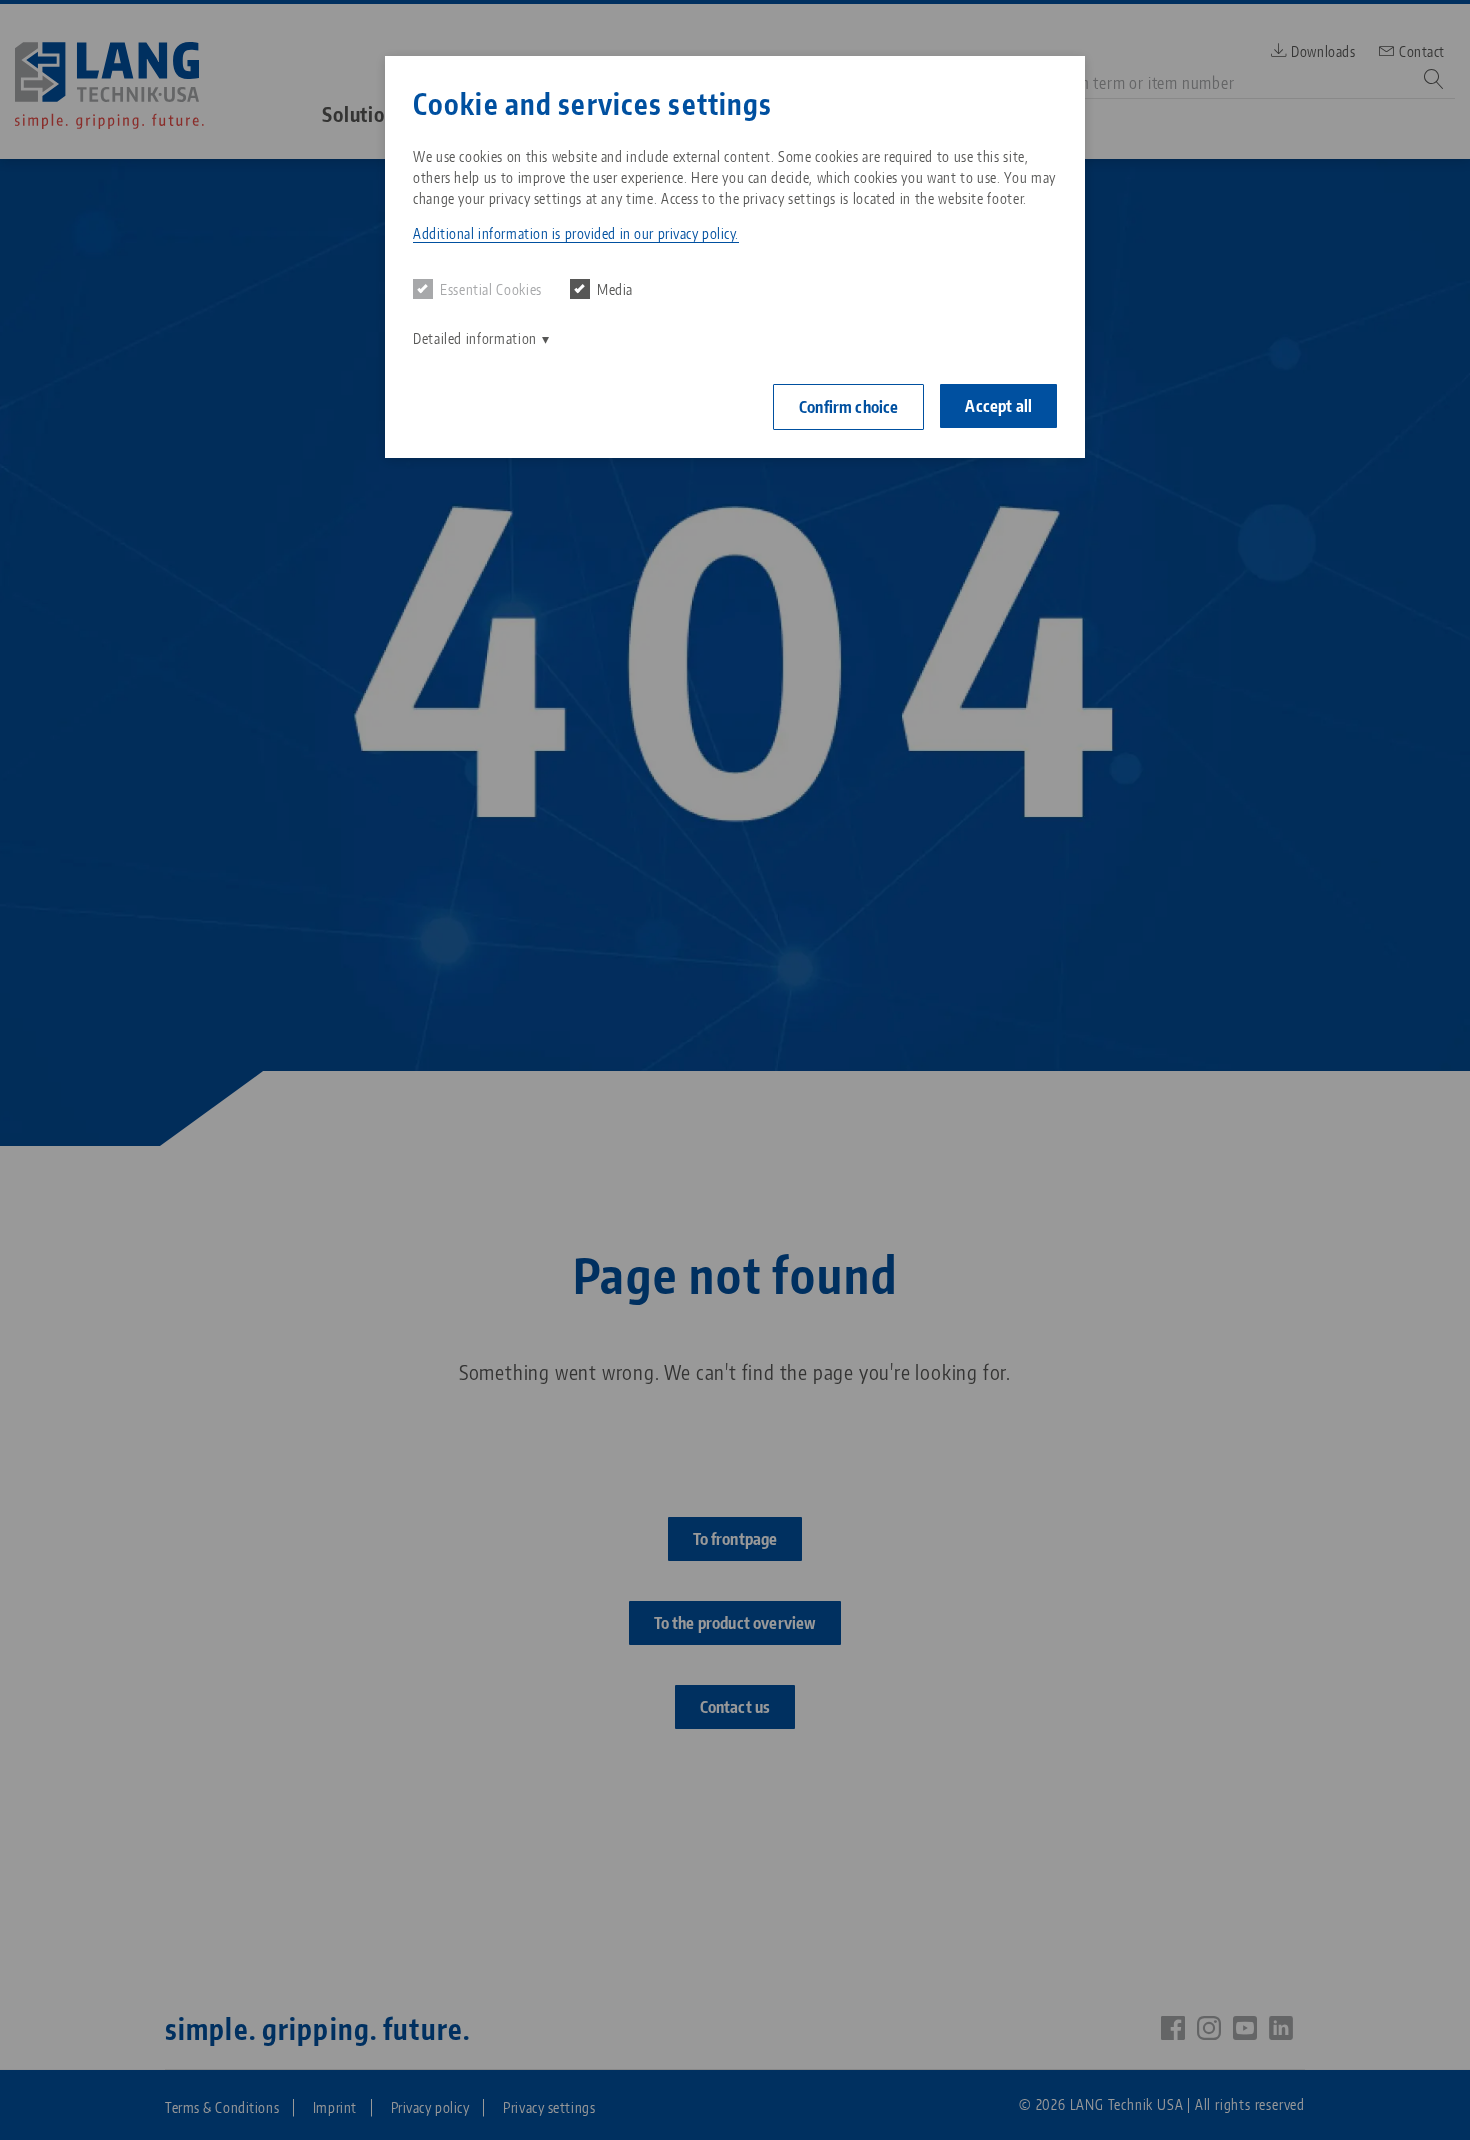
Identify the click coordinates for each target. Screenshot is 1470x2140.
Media (615, 289)
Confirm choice (848, 407)
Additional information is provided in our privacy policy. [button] (576, 233)
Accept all (998, 406)
